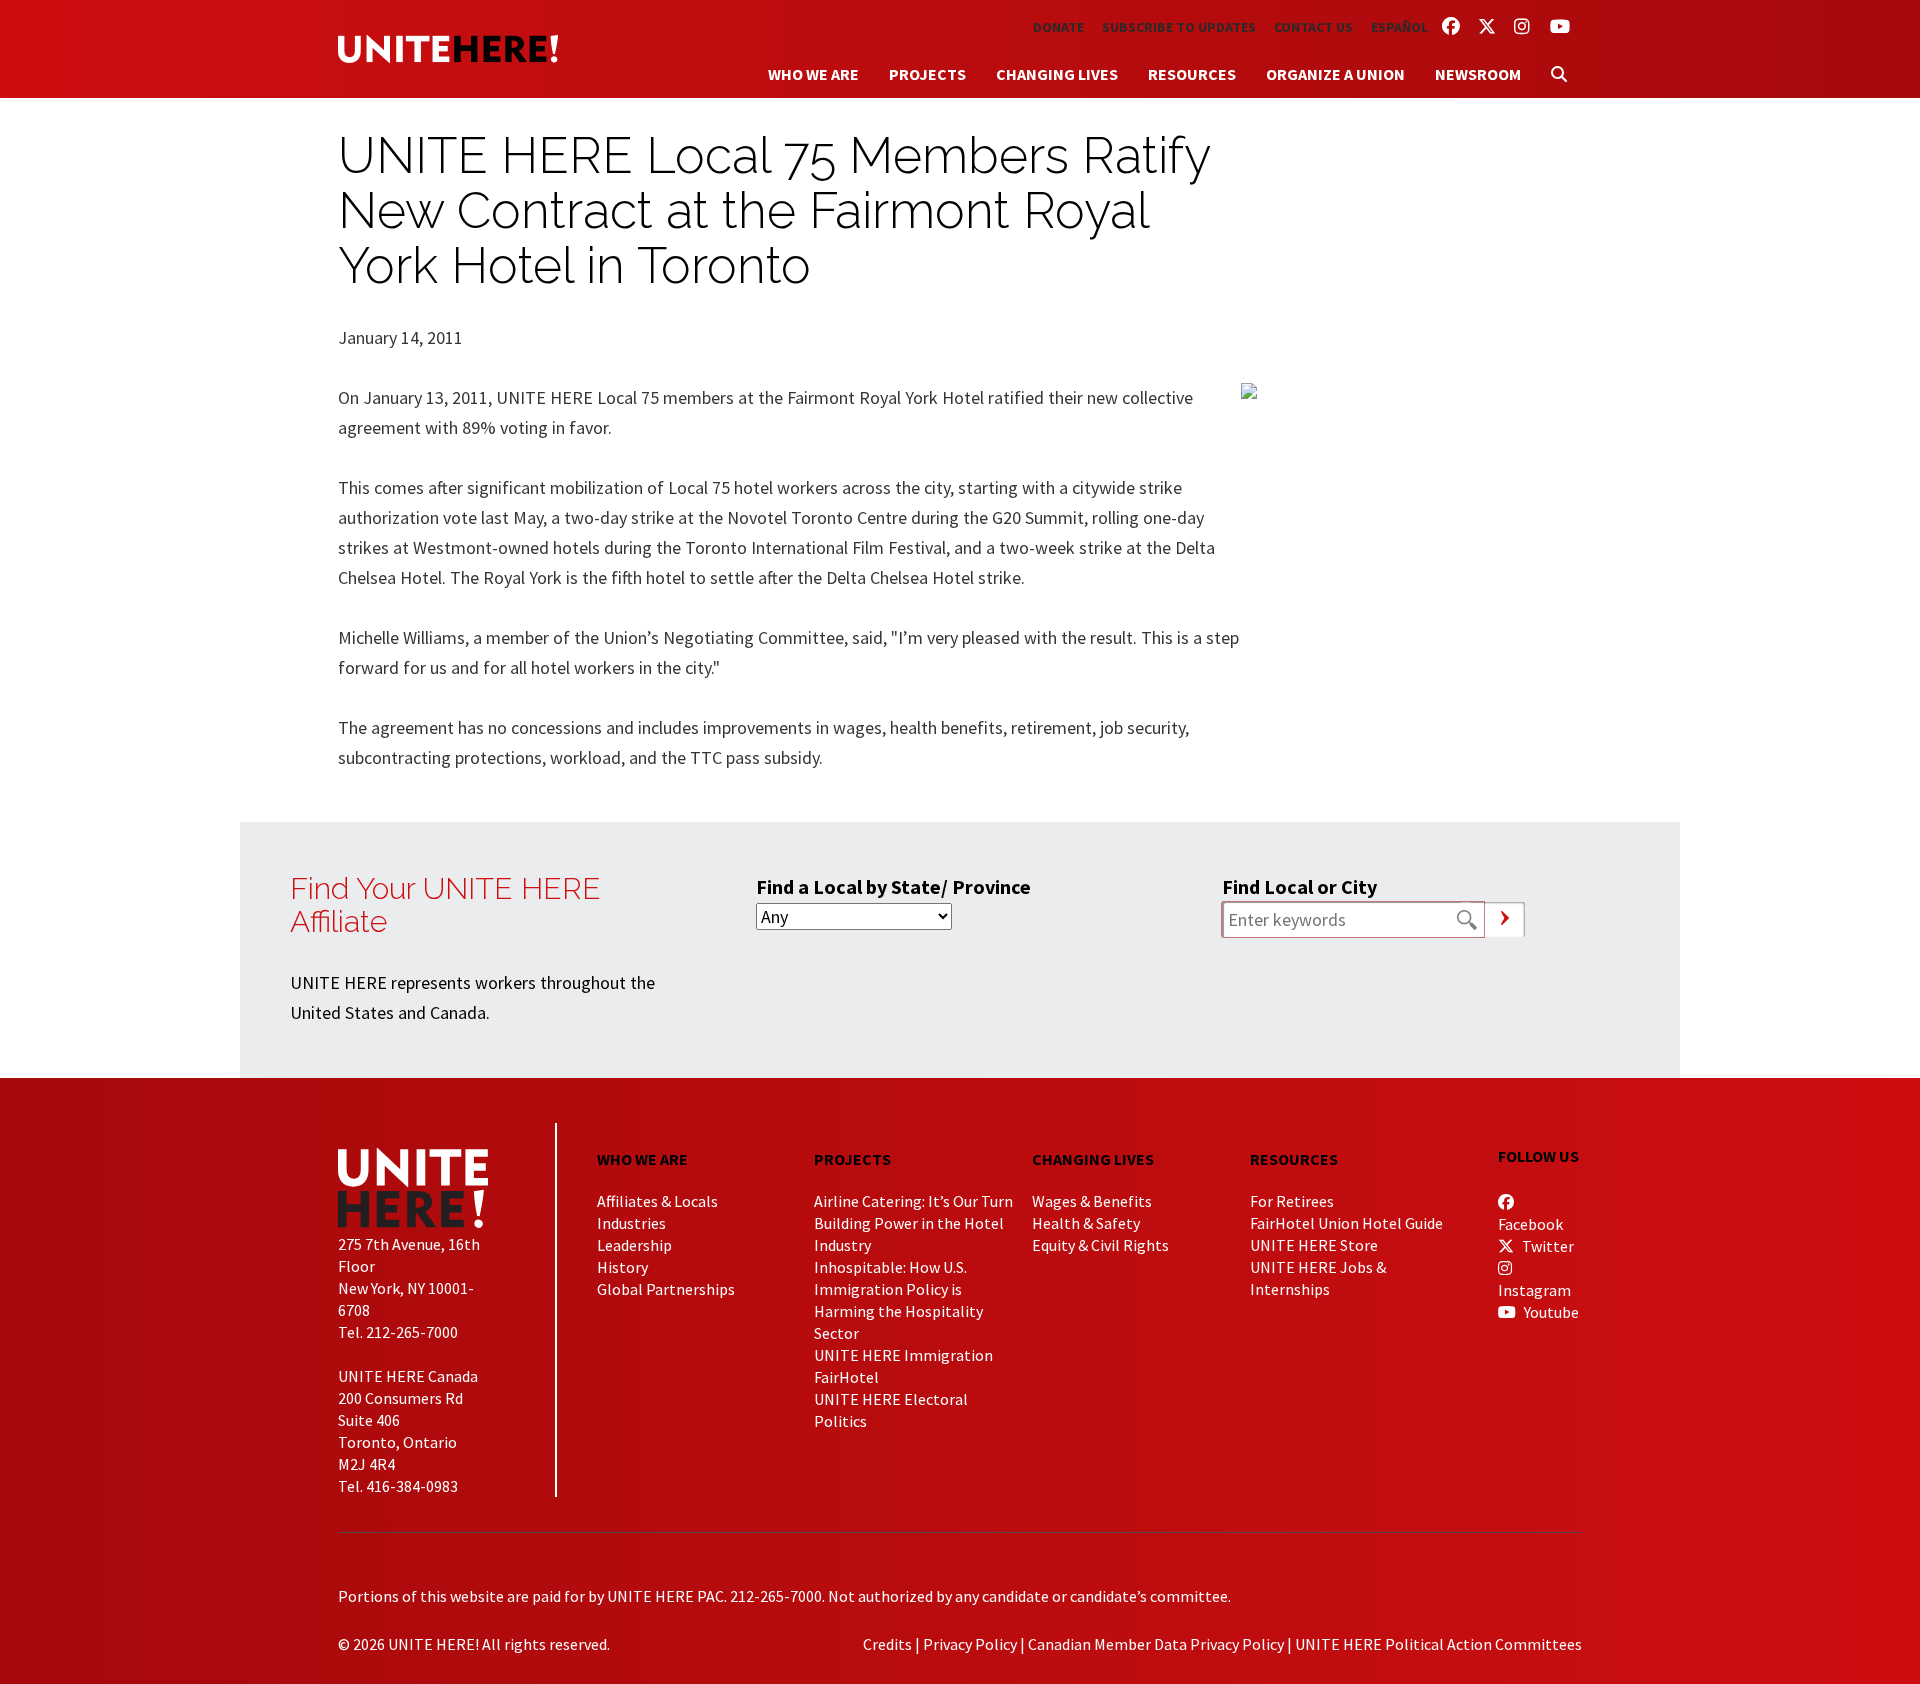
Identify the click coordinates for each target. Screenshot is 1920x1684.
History (622, 1267)
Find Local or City (1299, 886)
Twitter (1546, 1246)
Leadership (634, 1245)
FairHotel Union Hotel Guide (1346, 1223)
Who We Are (813, 74)
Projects (927, 74)
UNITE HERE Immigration (903, 1355)
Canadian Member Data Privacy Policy (1156, 1644)
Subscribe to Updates (1179, 27)
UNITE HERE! (448, 49)
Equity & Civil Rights (1100, 1245)
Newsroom (1478, 74)
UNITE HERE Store (1314, 1245)
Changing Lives (1057, 74)
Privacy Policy (970, 1644)
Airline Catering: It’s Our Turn (913, 1201)
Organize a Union (1335, 74)
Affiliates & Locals (657, 1201)
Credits (887, 1644)
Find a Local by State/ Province (893, 886)
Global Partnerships (666, 1289)
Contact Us (1313, 27)
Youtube (1550, 1312)
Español (1399, 27)
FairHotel (846, 1377)
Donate (1058, 27)
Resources (1192, 74)
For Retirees (1292, 1201)
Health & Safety (1086, 1223)
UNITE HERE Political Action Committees (1438, 1644)
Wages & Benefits (1092, 1201)
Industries (631, 1223)
